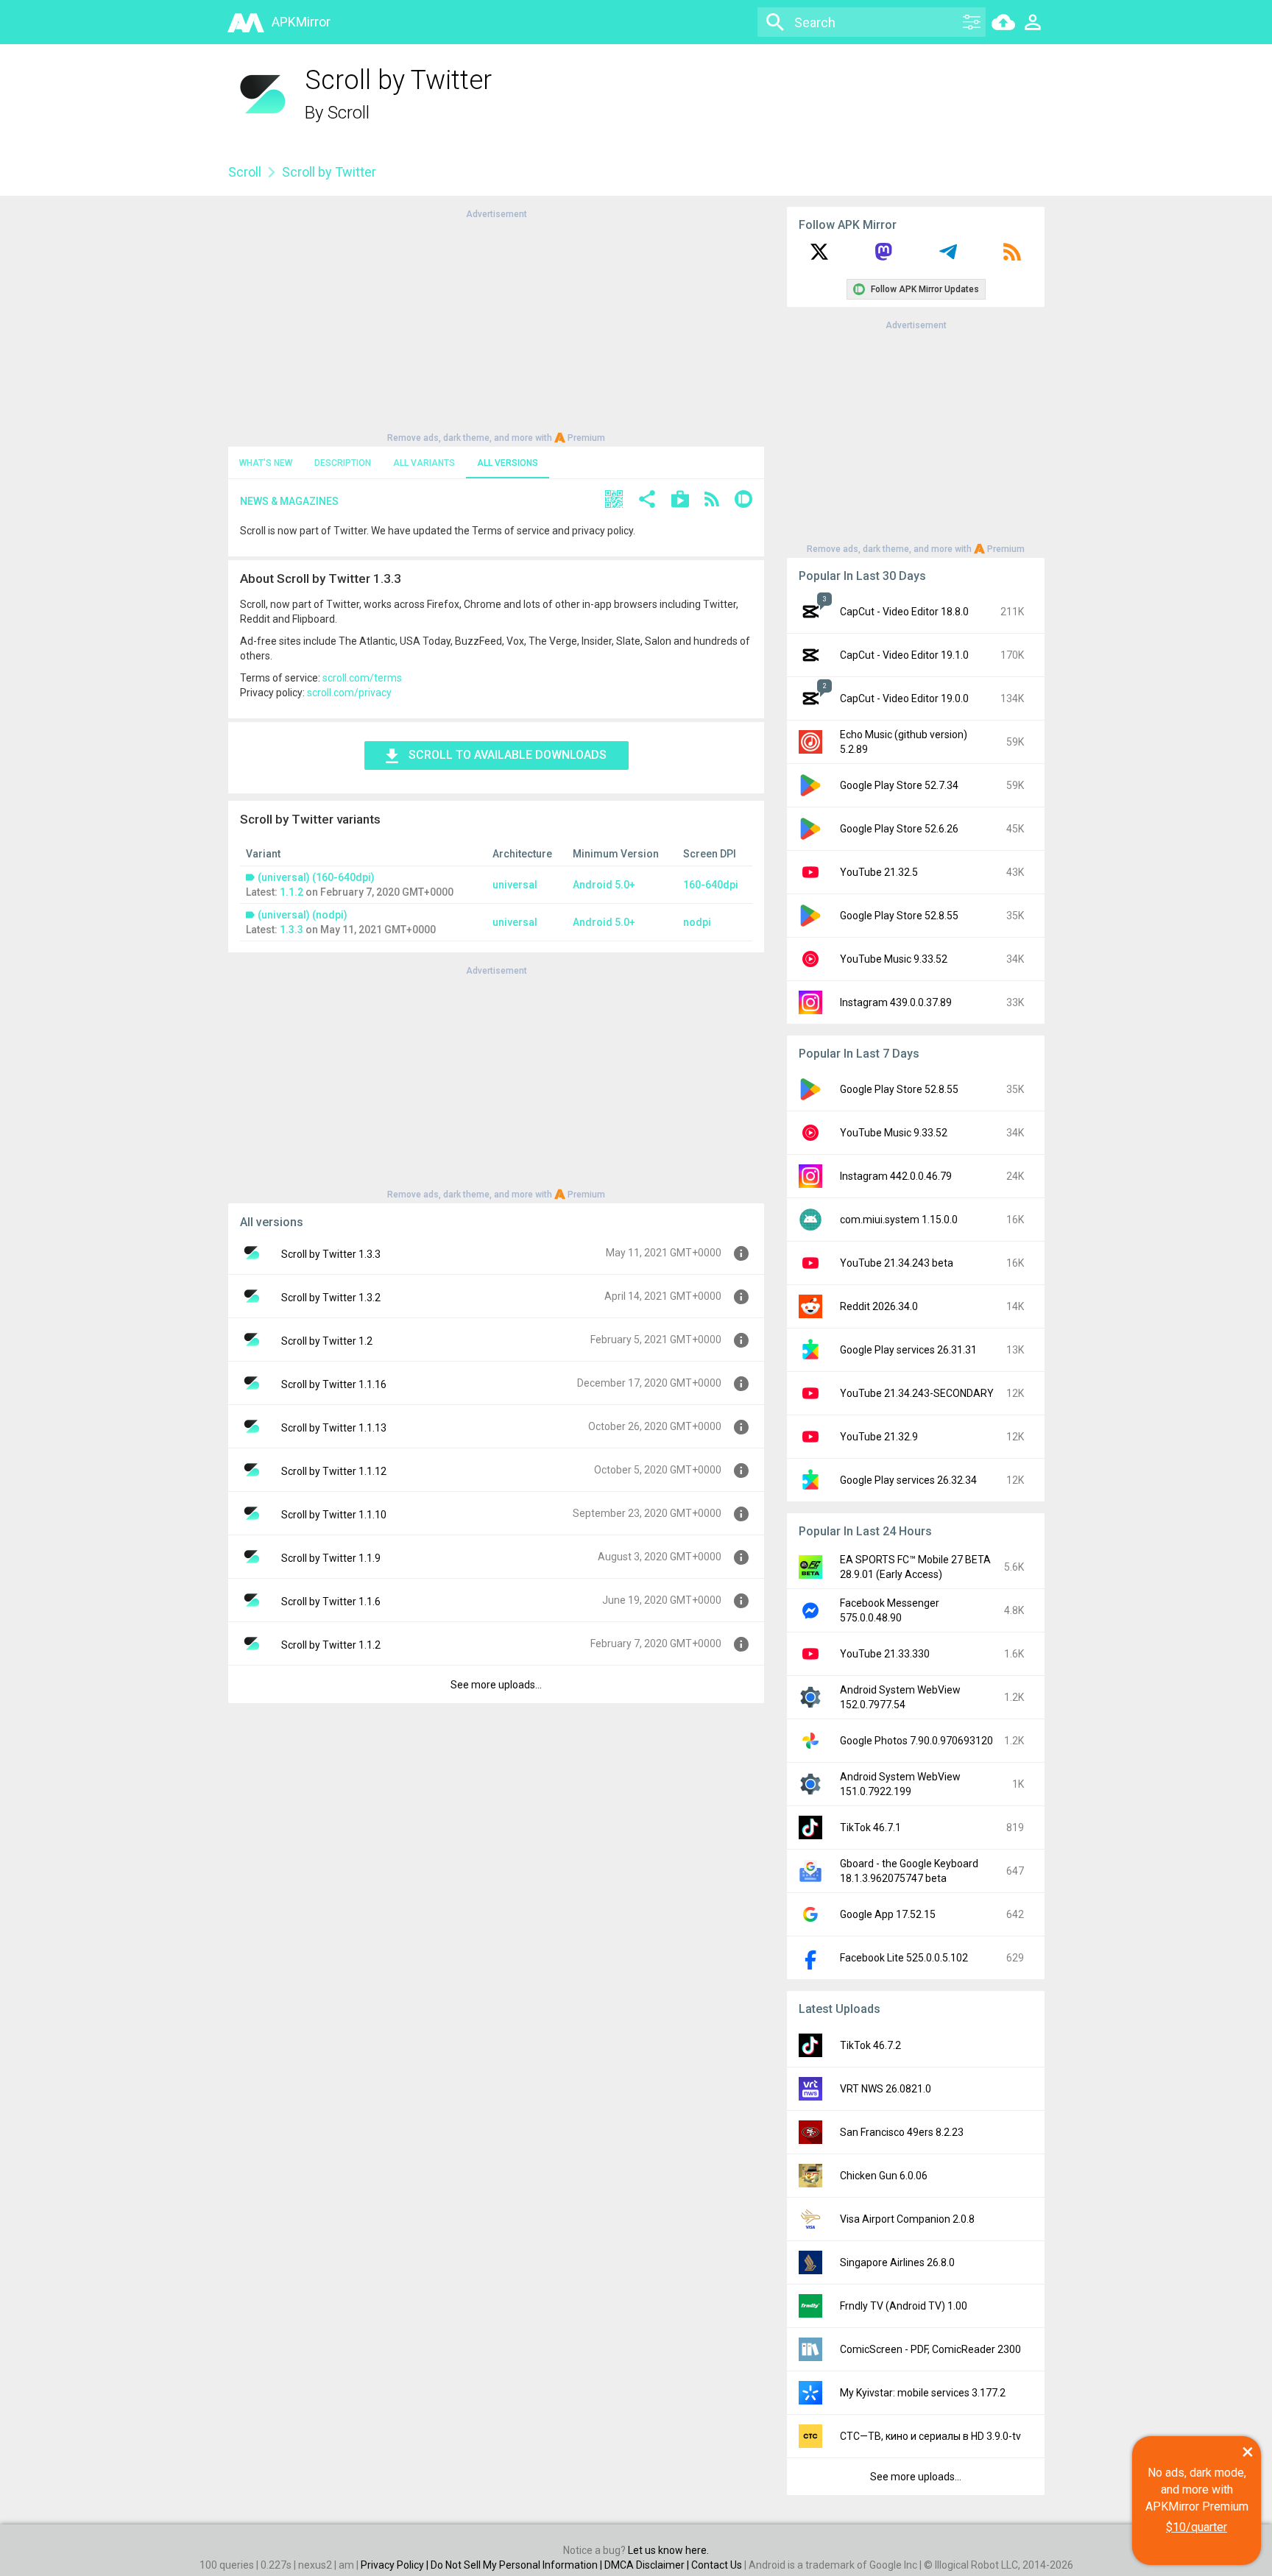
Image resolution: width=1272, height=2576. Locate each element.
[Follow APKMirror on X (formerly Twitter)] (819, 257)
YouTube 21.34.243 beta (897, 1263)
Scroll (349, 113)
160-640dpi (711, 885)
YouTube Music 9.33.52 (894, 959)
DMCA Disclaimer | (648, 2565)
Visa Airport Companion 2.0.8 (907, 2219)
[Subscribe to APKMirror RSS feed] (1012, 257)
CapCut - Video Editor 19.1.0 (904, 655)
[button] (614, 501)
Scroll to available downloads (508, 755)
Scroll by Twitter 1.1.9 (331, 1558)
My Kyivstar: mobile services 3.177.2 (923, 2393)
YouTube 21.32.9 (879, 1437)
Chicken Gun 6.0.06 (884, 2176)
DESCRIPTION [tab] (343, 463)
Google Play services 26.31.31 (908, 1350)
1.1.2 (291, 892)
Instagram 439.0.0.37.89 (896, 1002)
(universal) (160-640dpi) (316, 877)
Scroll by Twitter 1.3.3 (331, 1254)
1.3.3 (291, 930)
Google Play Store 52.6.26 (899, 829)
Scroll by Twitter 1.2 (327, 1341)
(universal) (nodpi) (303, 915)
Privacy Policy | (396, 2565)
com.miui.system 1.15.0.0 (899, 1220)
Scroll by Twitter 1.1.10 (334, 1515)
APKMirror (301, 22)
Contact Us (717, 2565)
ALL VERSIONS (508, 463)
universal (515, 885)
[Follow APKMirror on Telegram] (948, 257)
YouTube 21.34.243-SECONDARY (917, 1393)
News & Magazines (289, 501)
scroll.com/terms (362, 678)
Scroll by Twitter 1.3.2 (331, 1298)
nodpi (697, 922)
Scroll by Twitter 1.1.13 (334, 1428)
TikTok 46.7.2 (870, 2045)
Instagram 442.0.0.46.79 (896, 1176)
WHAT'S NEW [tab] (266, 463)
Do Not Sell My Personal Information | (517, 2565)
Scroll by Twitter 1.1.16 (334, 1384)
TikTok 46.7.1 (870, 1827)
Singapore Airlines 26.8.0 (897, 2262)
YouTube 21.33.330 (885, 1654)
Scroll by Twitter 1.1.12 (334, 1471)
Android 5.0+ (604, 885)
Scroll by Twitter (329, 172)
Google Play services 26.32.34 (908, 1480)
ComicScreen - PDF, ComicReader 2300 (930, 2349)
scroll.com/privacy (349, 693)
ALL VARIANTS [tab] (424, 463)
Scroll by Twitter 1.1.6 (331, 1602)
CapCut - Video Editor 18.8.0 (904, 612)
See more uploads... (496, 1685)
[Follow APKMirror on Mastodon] (883, 257)
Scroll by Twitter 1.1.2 (331, 1645)
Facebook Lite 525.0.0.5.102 (904, 1958)
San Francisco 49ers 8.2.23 (902, 2132)
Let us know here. (668, 2550)
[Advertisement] (496, 325)
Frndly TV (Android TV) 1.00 (904, 2306)
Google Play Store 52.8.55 (899, 916)
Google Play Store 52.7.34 (899, 785)
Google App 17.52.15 (888, 1914)
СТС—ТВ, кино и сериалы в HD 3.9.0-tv (930, 2436)
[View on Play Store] (680, 501)
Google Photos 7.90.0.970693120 (916, 1741)
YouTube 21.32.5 (879, 872)
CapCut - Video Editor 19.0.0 (904, 698)
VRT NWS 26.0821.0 (886, 2089)
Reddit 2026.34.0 (879, 1306)
